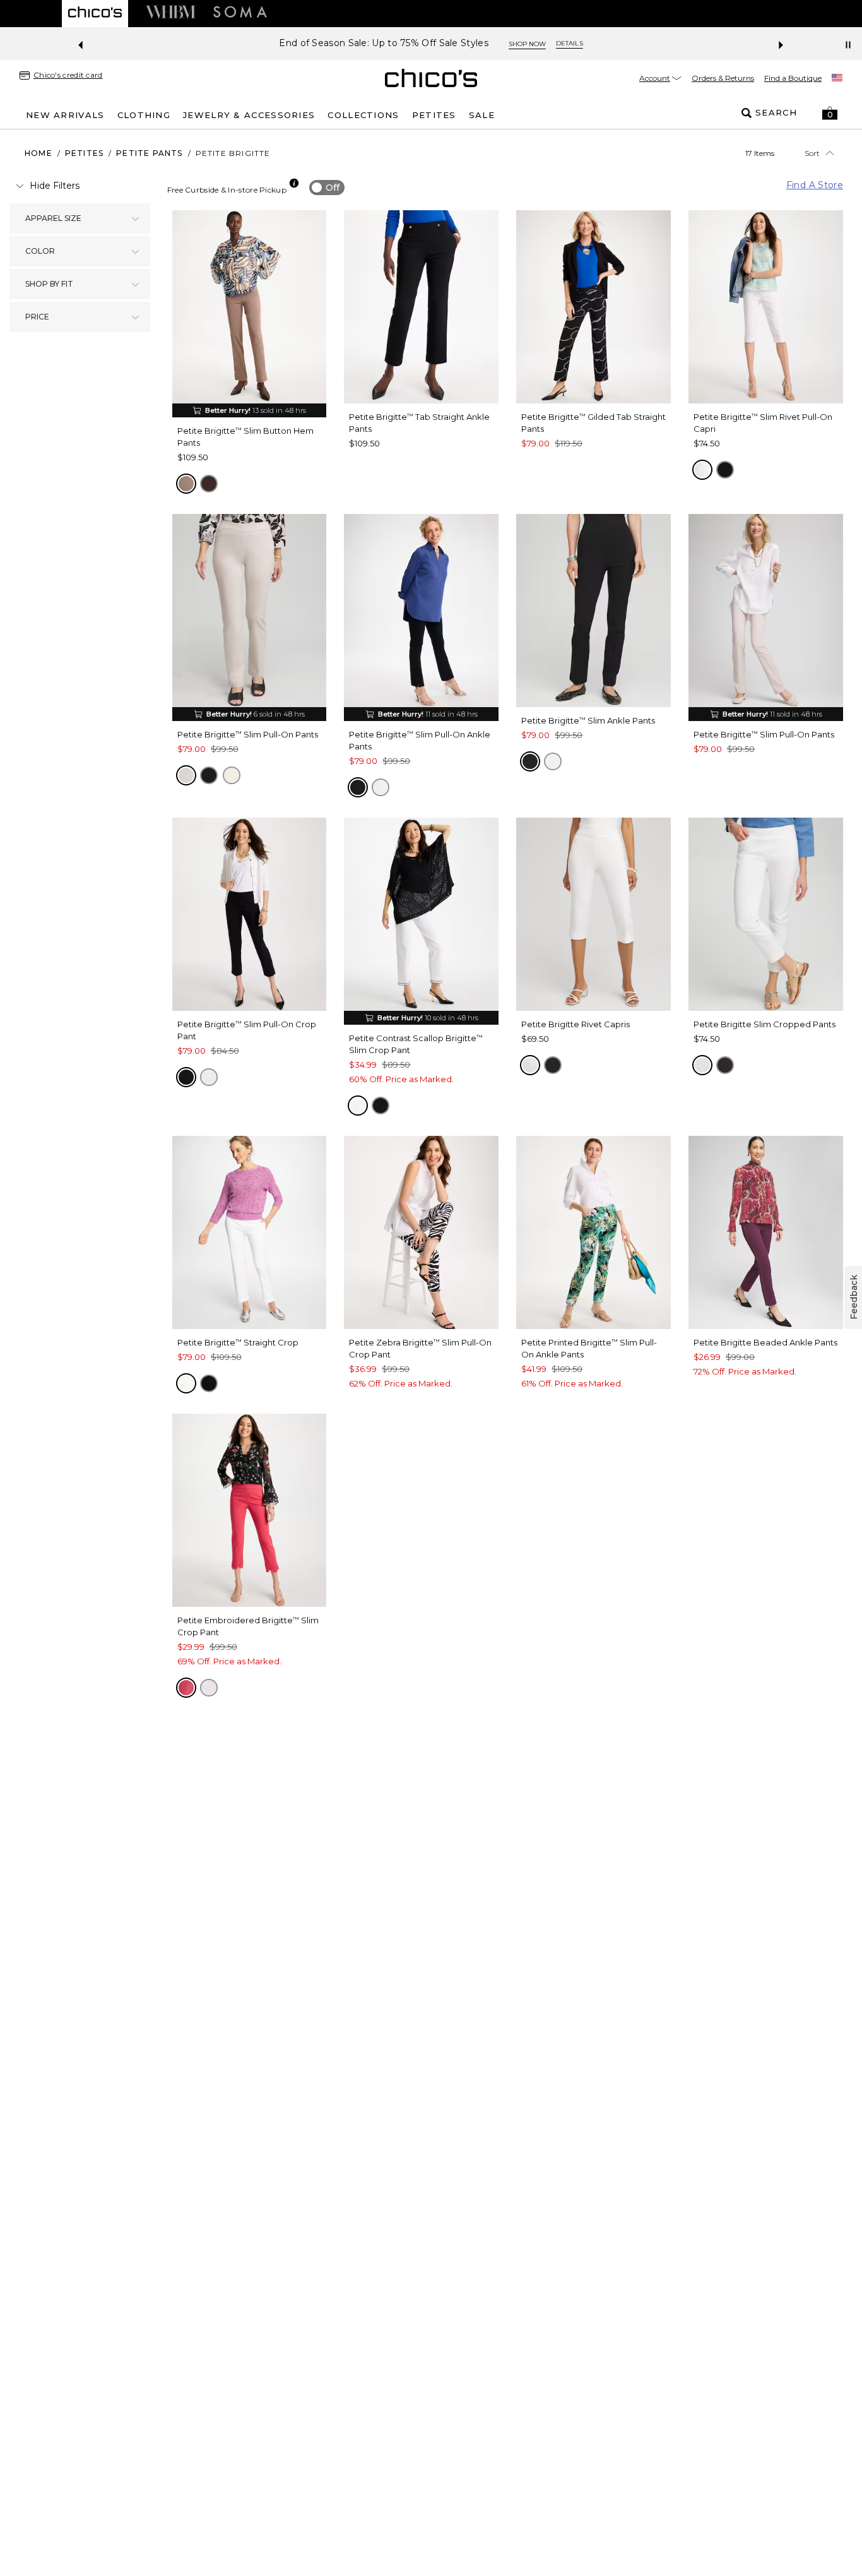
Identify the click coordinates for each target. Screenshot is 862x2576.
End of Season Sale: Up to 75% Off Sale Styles (384, 43)
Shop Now (527, 44)
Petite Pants (149, 153)
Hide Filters (55, 186)
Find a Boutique (793, 78)
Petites (84, 153)
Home (38, 153)
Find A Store (815, 185)
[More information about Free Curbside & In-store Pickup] (294, 183)
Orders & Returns (723, 78)
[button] (830, 113)
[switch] (327, 188)
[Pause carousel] (848, 45)
